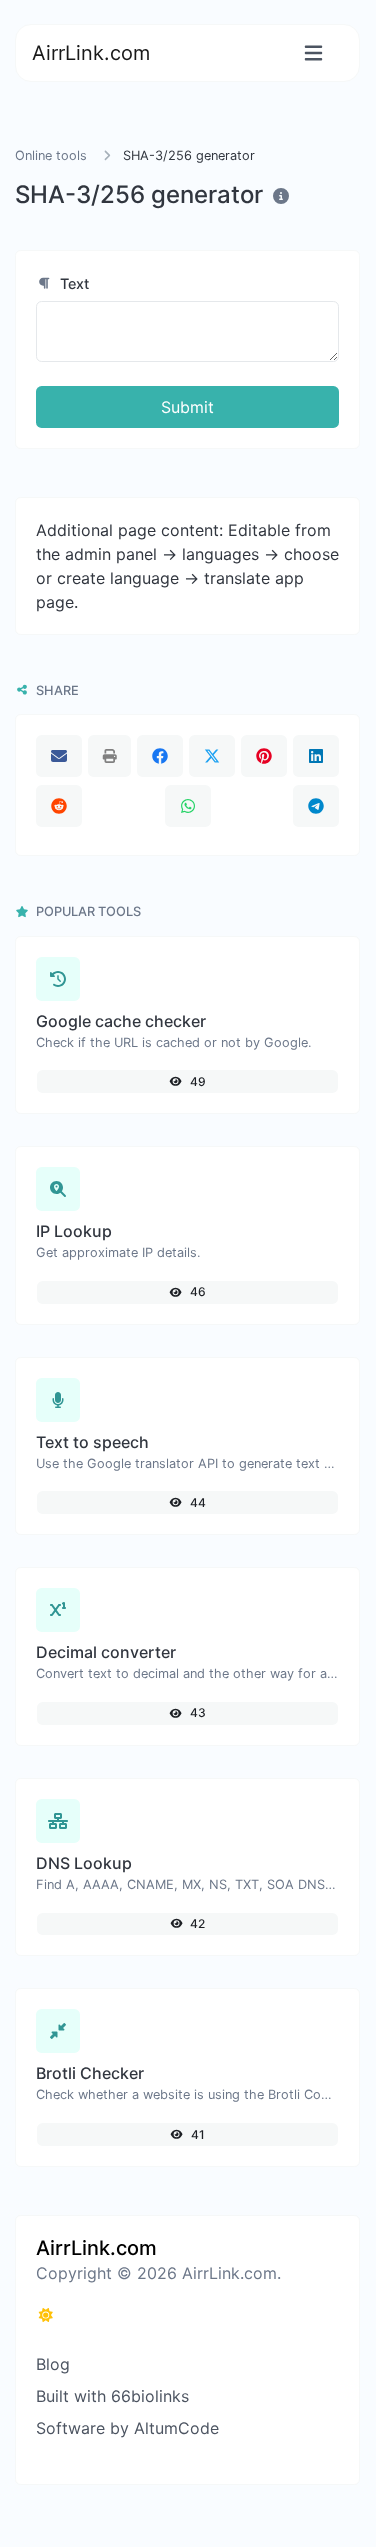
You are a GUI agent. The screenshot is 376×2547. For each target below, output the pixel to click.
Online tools (51, 155)
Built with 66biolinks (112, 2396)
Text (72, 283)
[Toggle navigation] (313, 53)
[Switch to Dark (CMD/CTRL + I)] (46, 2315)
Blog (53, 2364)
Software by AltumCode (127, 2428)
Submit (187, 407)
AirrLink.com (91, 53)
